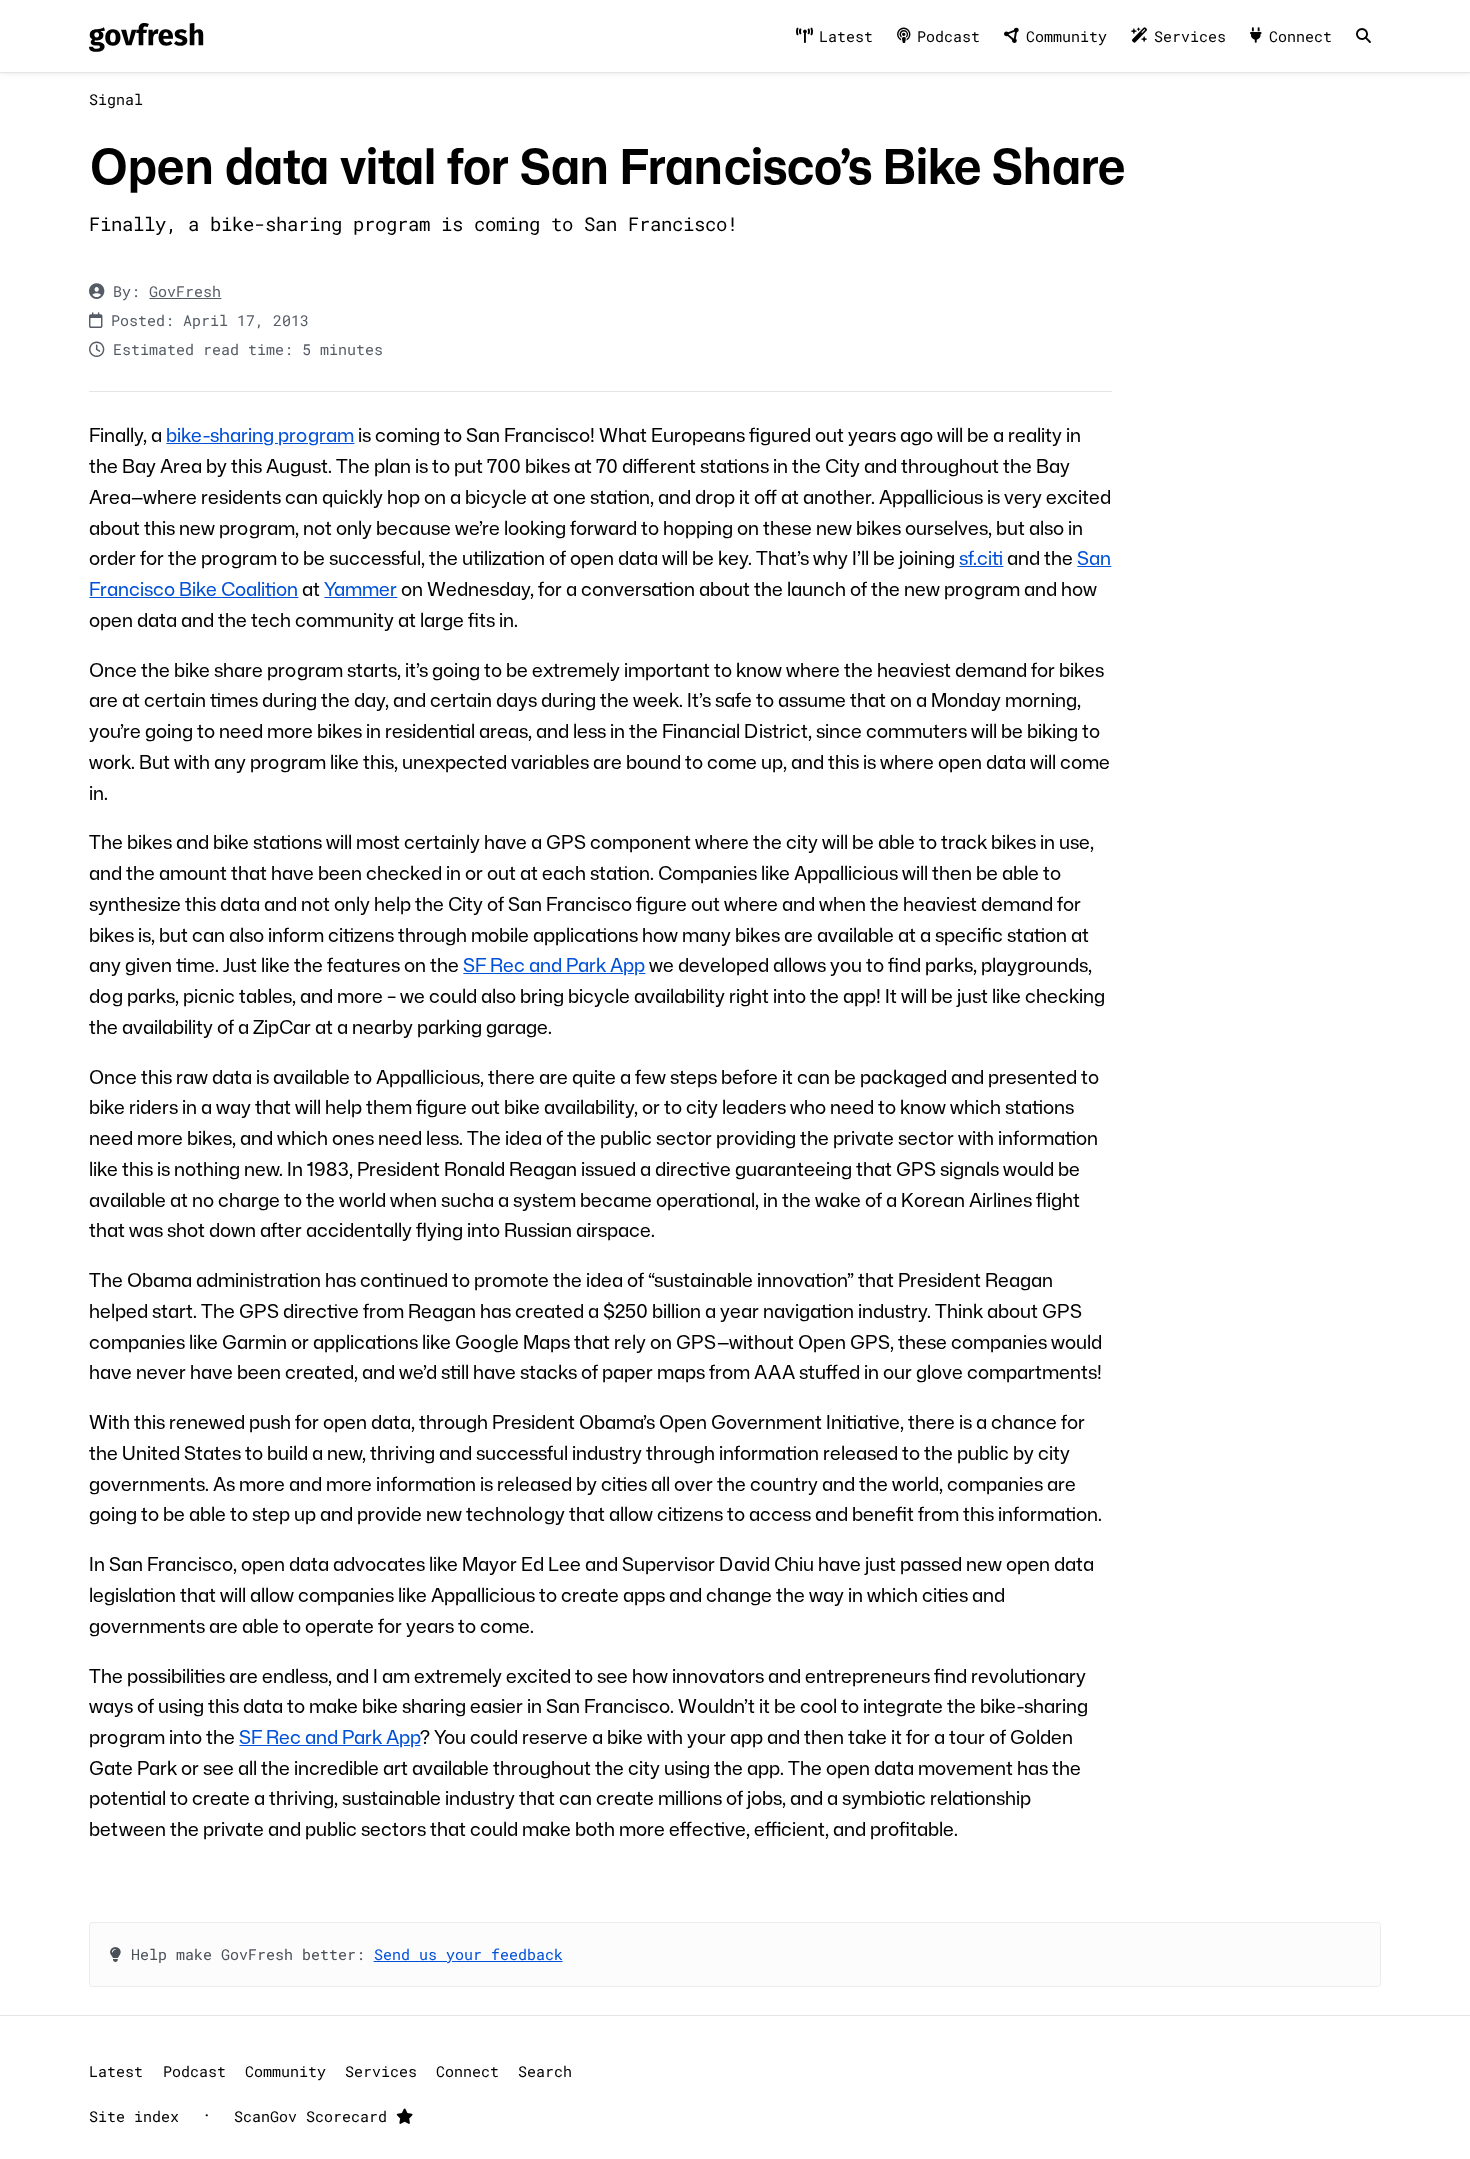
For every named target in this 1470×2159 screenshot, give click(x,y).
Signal (116, 99)
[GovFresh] (146, 36)
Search (545, 2071)
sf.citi (981, 557)
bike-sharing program (260, 434)
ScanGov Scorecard (315, 2116)
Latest (846, 36)
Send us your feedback (468, 1954)
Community (1066, 36)
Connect (1300, 36)
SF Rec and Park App (554, 964)
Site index (134, 2116)
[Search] (1363, 36)
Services (1190, 36)
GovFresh (185, 291)
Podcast (948, 36)
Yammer (360, 588)
